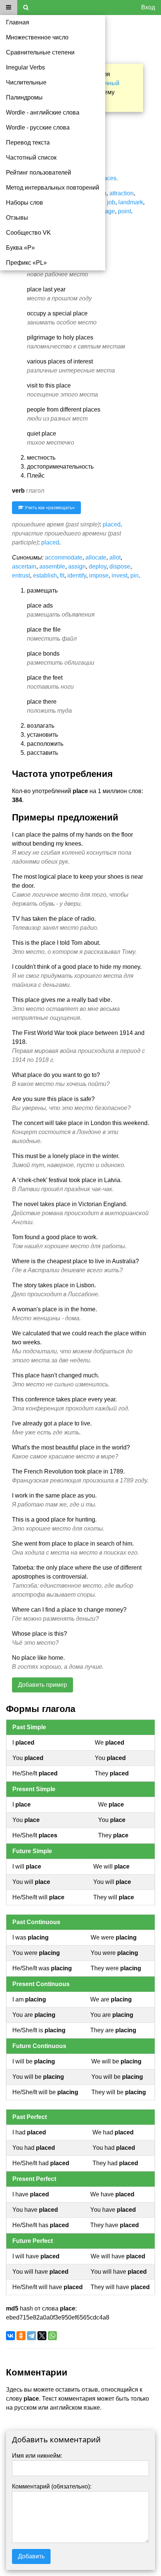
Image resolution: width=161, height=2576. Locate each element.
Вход (148, 7)
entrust (21, 575)
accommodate (64, 557)
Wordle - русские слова (38, 127)
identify (77, 575)
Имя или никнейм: (37, 2456)
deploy (98, 566)
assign (77, 566)
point (124, 211)
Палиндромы (24, 97)
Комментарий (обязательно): (52, 2486)
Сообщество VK (28, 233)
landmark (131, 202)
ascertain (24, 566)
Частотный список (31, 158)
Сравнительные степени (40, 52)
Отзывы (17, 218)
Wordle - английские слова (43, 112)
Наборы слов (25, 203)
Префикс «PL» (26, 263)
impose (99, 575)
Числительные (26, 82)
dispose (120, 566)
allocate (96, 557)
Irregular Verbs (25, 67)
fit (62, 575)
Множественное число (37, 37)
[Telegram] (31, 2336)
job (111, 202)
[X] (42, 2336)
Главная (18, 22)
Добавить (31, 2556)
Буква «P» (20, 248)
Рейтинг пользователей (39, 173)
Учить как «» (49, 508)
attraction (121, 193)
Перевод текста (28, 143)
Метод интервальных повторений (53, 188)
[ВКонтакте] (10, 2336)
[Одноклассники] (21, 2336)
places (108, 178)
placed (112, 524)
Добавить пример (42, 1685)
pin (134, 575)
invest (119, 575)
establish (45, 575)
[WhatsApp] (52, 2336)
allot (115, 557)
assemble (52, 566)
